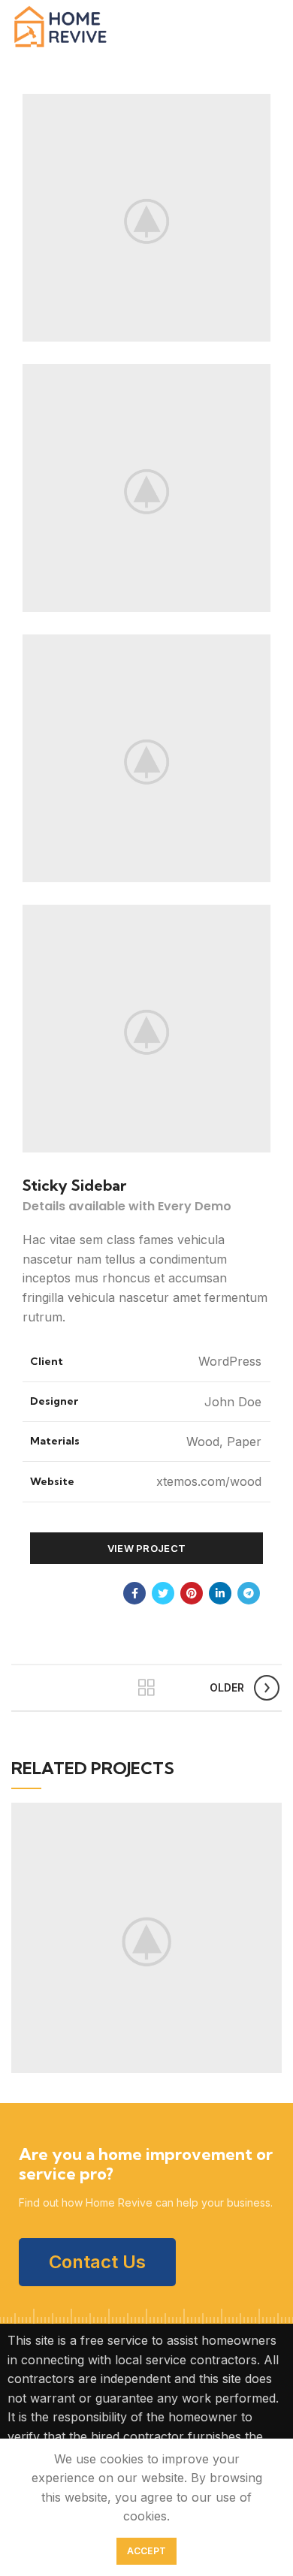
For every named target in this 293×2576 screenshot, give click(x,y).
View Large (270, 1814)
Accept (147, 2551)
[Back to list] (146, 1688)
